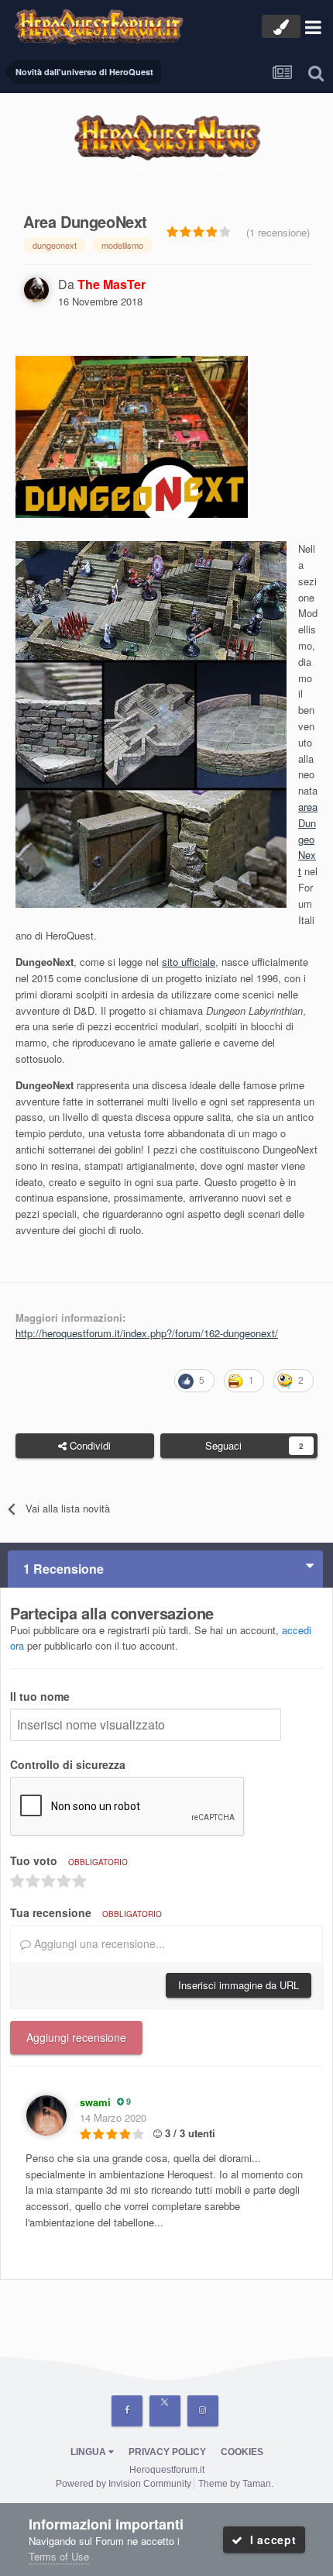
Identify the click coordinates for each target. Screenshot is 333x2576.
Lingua (89, 2452)
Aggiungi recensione (76, 2037)
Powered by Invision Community (124, 2484)
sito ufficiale (189, 962)
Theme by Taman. (236, 2484)
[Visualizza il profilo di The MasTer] (36, 290)
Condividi (89, 1445)
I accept (269, 2540)
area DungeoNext (308, 839)
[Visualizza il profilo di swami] (46, 2116)
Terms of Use (59, 2556)
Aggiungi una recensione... (98, 1943)
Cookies (242, 2452)
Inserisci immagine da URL (239, 1985)
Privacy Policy (167, 2452)
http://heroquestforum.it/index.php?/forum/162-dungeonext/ (147, 1333)
